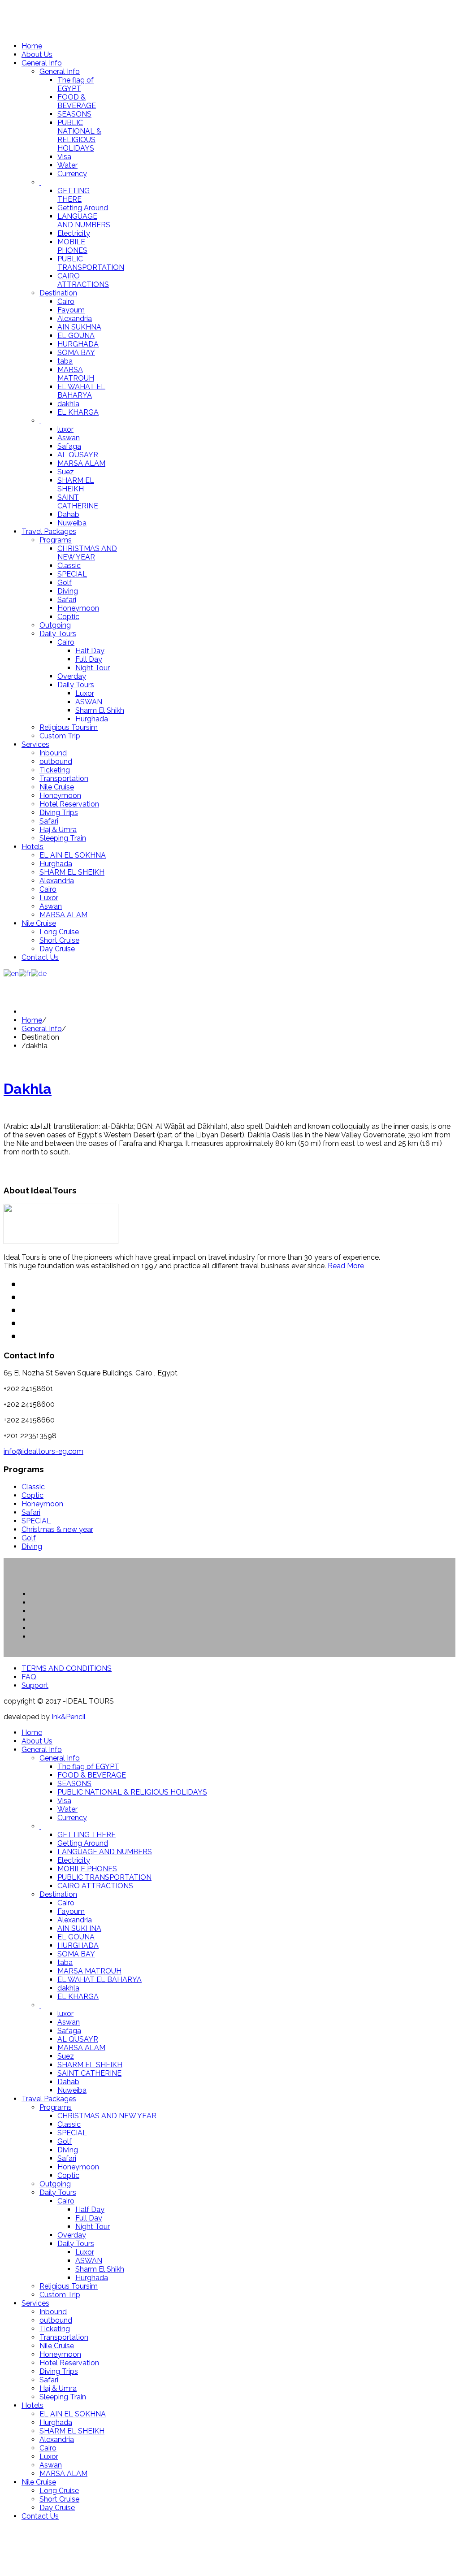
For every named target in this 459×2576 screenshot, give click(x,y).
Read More (346, 1266)
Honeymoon (42, 1504)
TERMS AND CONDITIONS (67, 1668)
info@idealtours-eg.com (43, 1451)
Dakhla (28, 1089)
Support (35, 1685)
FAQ (29, 1677)
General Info (42, 1029)
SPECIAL (36, 1521)
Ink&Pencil (69, 1717)
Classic (33, 1487)
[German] (39, 973)
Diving (32, 1546)
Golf (29, 1538)
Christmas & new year (57, 1529)
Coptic (32, 1495)
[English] (11, 973)
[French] (25, 973)
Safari (31, 1512)
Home (32, 1020)
